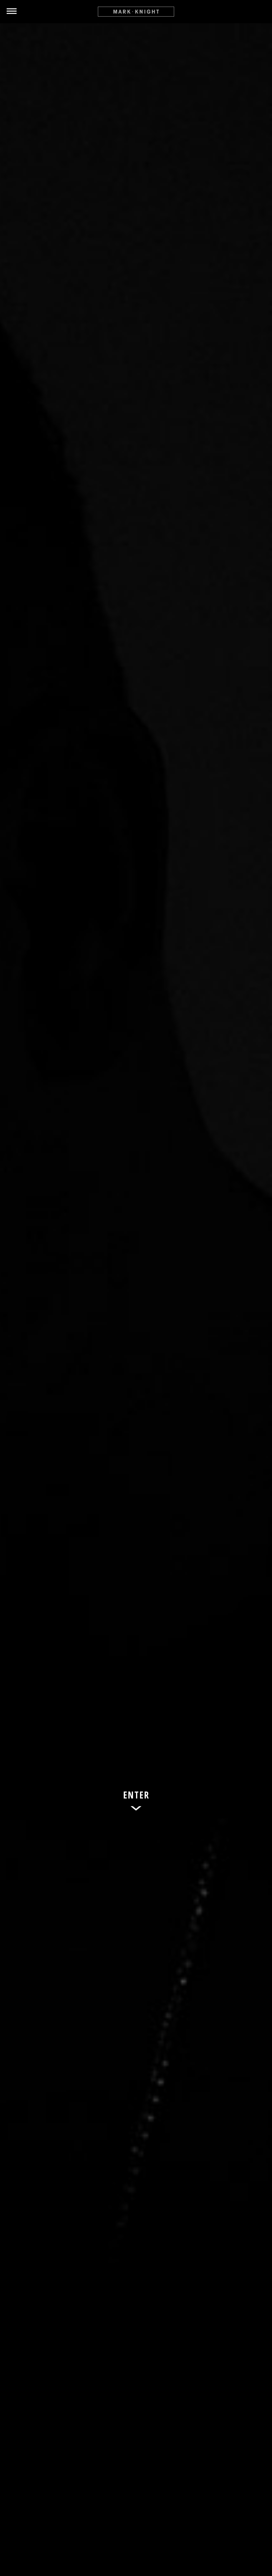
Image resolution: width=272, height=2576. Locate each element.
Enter (136, 1795)
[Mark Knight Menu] (136, 12)
